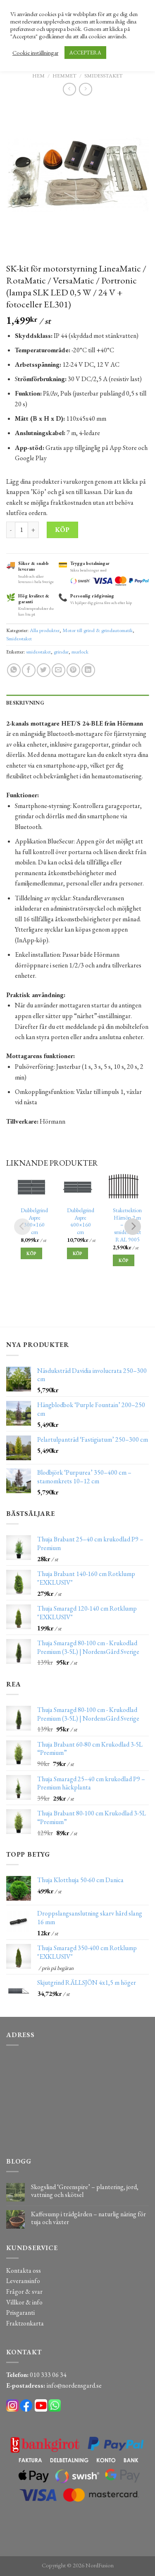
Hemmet (64, 76)
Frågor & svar (24, 2291)
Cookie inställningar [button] (35, 53)
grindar (61, 652)
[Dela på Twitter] (44, 670)
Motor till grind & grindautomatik (98, 630)
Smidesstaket (104, 76)
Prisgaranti (20, 2313)
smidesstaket (38, 652)
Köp (62, 530)
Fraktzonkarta (25, 2323)
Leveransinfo (23, 2281)
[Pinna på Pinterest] (73, 670)
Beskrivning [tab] (25, 703)
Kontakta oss (24, 2270)
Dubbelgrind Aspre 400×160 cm (81, 1221)
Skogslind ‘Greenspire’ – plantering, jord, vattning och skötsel (85, 2191)
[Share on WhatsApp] (14, 670)
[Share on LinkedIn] (88, 670)
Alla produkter (45, 630)
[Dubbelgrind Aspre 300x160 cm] (31, 1187)
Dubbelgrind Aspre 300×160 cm (34, 1221)
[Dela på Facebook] (29, 670)
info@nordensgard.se (74, 2385)
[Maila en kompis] (58, 670)
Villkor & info (24, 2302)
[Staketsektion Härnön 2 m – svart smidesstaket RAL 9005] (123, 1187)
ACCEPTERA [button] (85, 53)
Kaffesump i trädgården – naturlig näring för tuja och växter (88, 2218)
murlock (80, 652)
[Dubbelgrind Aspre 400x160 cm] (77, 1187)
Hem (38, 76)
